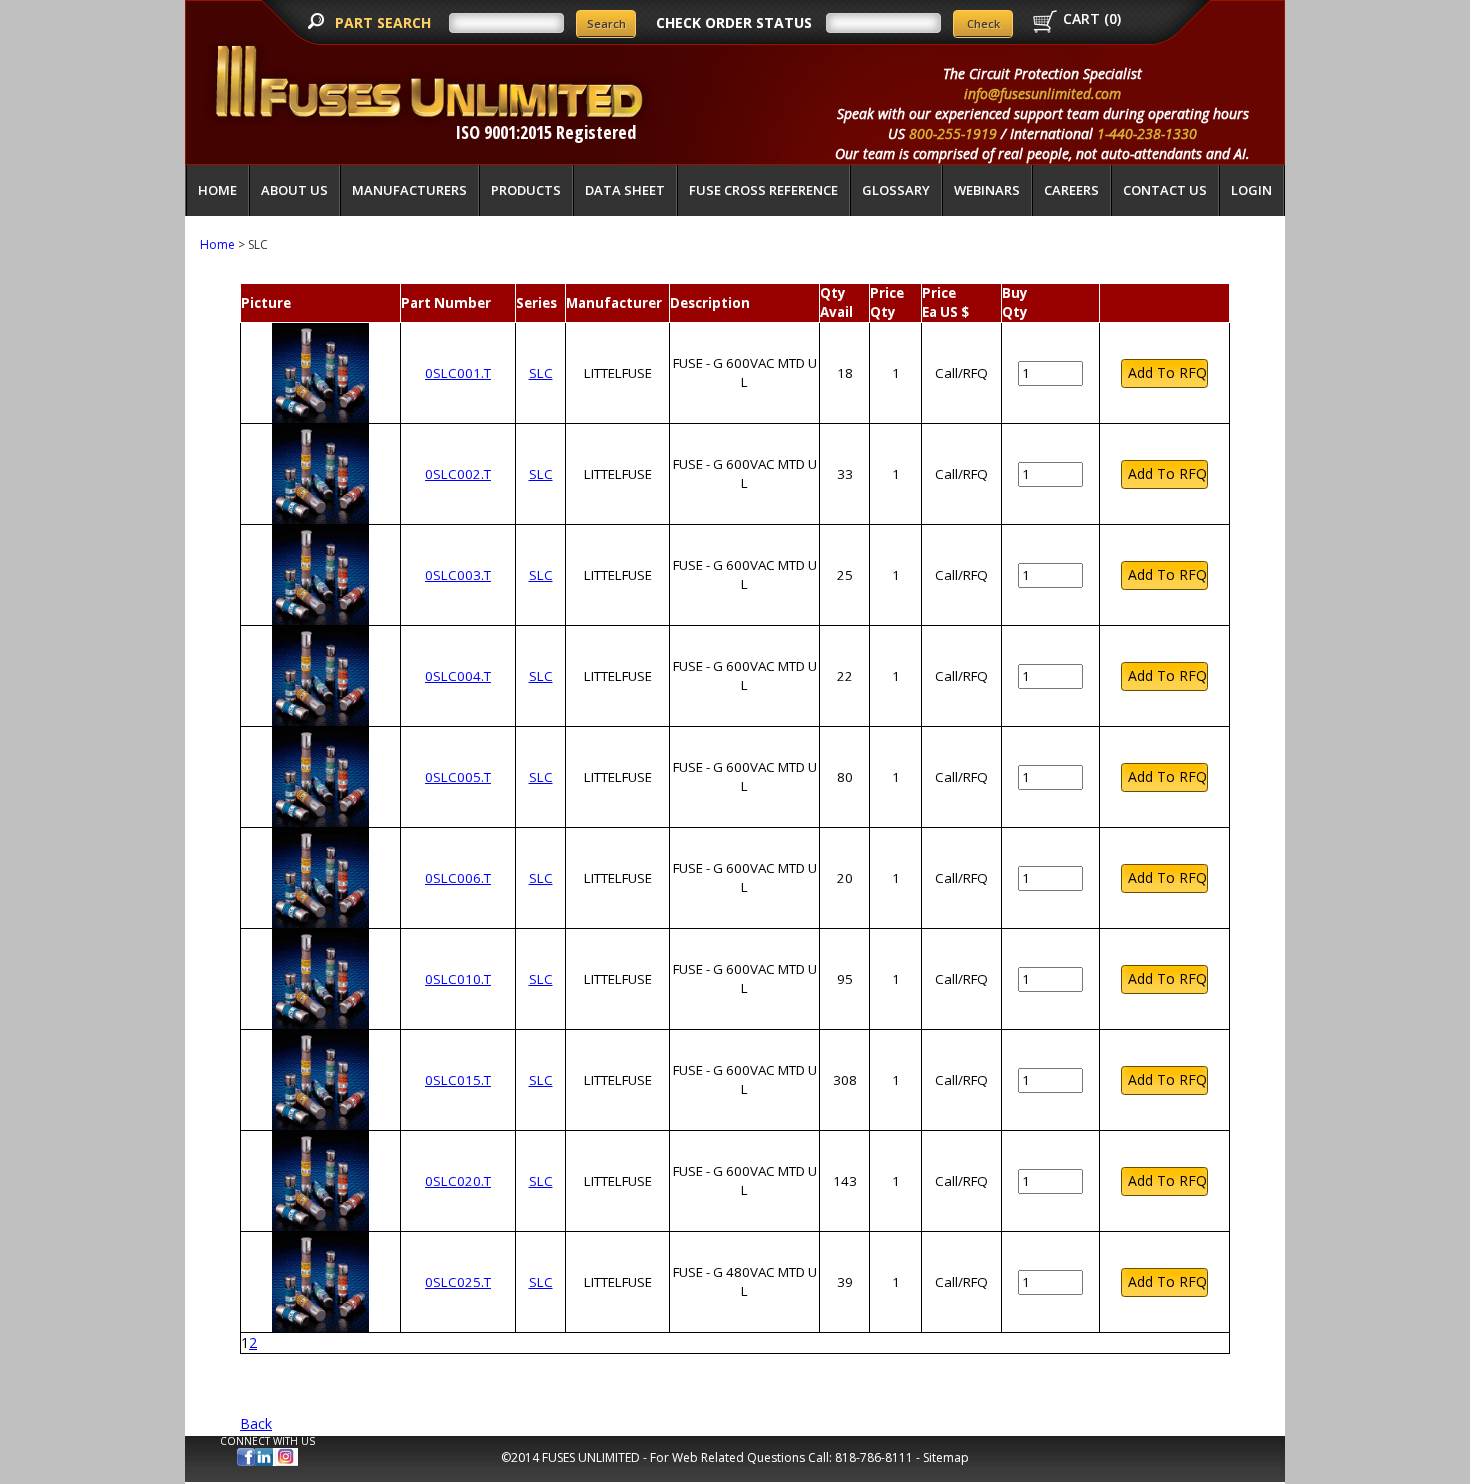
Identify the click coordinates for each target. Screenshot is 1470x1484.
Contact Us (1165, 190)
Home (217, 190)
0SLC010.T (458, 979)
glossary (896, 190)
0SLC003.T (458, 575)
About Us (294, 190)
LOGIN (1251, 190)
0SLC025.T (458, 1282)
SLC (541, 373)
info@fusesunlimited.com (1042, 93)
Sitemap (946, 1457)
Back (256, 1423)
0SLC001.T (458, 373)
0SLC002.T (458, 474)
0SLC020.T (458, 1181)
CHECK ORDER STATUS (734, 22)
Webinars (987, 190)
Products (526, 190)
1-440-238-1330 (1147, 133)
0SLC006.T (458, 878)
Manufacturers (409, 190)
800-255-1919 (953, 133)
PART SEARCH (385, 22)
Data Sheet (625, 190)
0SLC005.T (458, 777)
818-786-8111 (874, 1457)
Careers (1071, 190)
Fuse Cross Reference (763, 190)
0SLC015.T (458, 1080)
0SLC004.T (458, 676)
